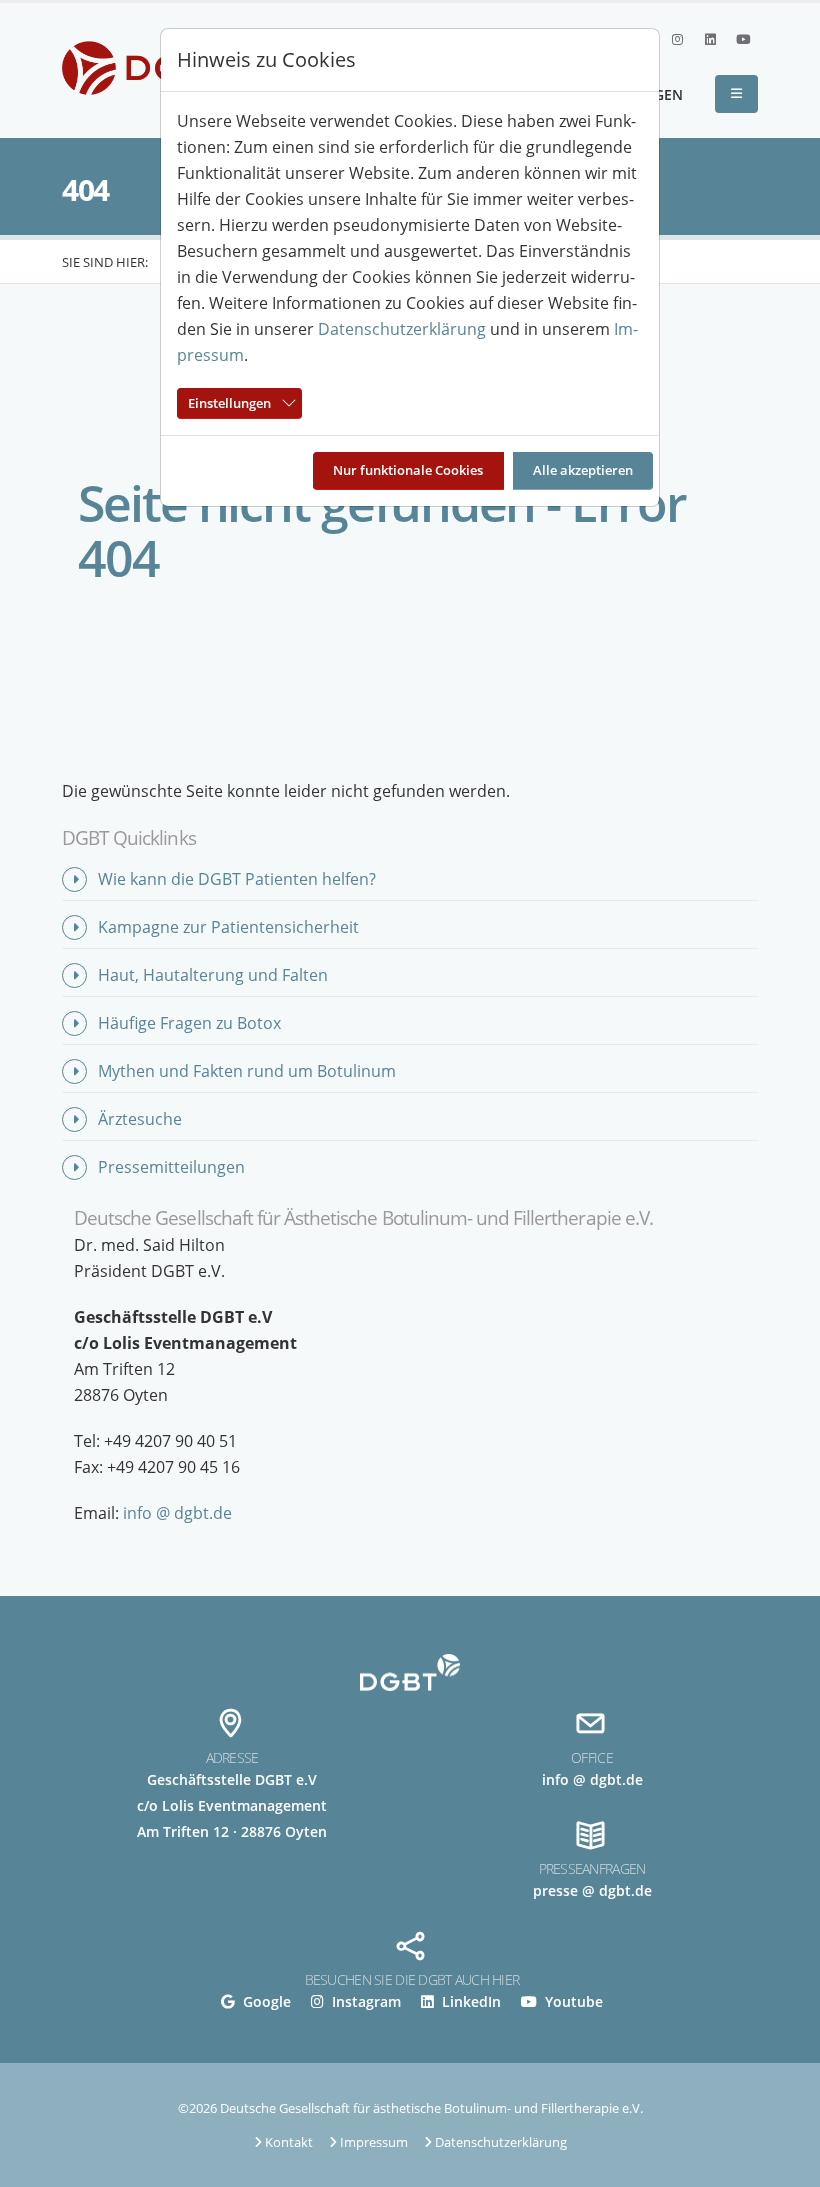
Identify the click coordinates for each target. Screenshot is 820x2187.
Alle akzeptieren (583, 470)
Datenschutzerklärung (402, 329)
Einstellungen (229, 403)
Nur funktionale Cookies (408, 470)
